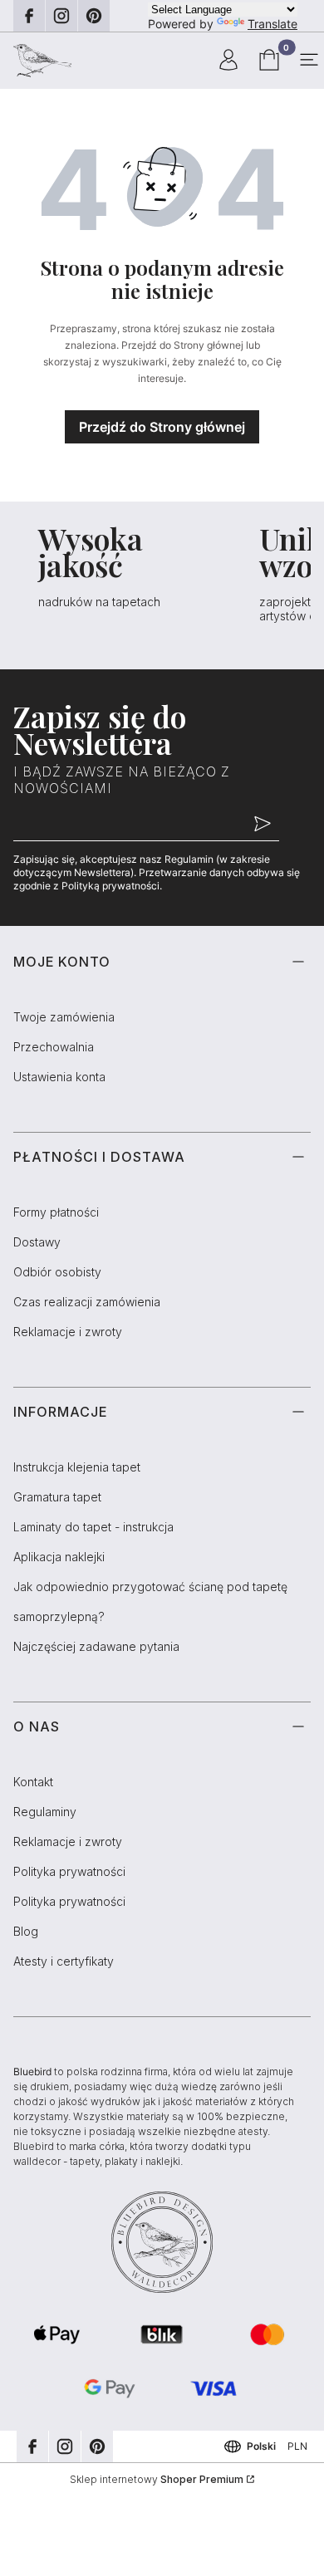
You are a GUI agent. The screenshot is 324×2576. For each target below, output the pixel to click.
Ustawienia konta (59, 1077)
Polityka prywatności (69, 1871)
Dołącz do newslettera (263, 825)
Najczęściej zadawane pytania (96, 1646)
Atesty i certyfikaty (64, 1961)
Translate (272, 24)
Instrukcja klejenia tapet (77, 1467)
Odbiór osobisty (57, 1272)
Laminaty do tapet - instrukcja (93, 1527)
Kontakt (33, 1782)
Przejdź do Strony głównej (162, 427)
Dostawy (37, 1242)
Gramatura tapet (57, 1497)
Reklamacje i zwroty (68, 1332)
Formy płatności (56, 1212)
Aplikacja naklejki (59, 1557)
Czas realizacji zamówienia (87, 1302)
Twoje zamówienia (64, 1017)
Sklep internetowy (157, 2479)
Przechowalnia (54, 1047)
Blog (26, 1931)
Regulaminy (45, 1812)
